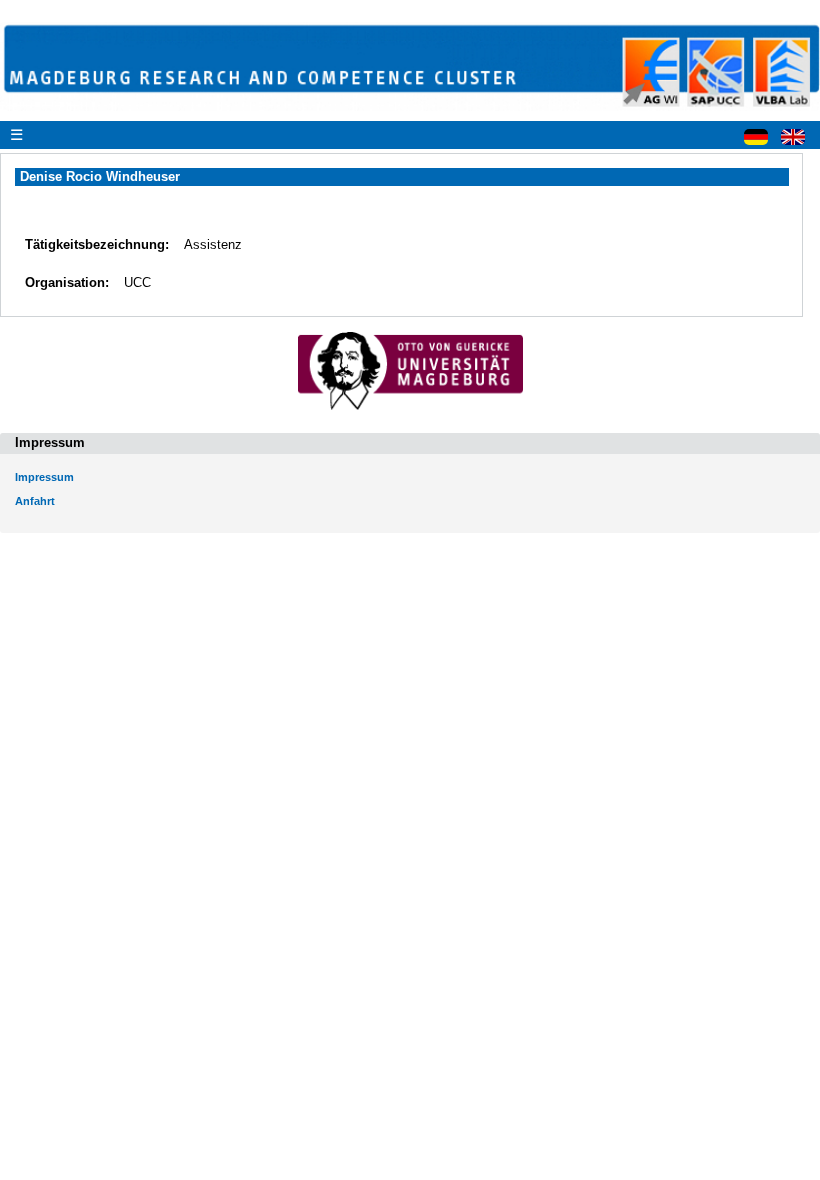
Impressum (44, 477)
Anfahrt (35, 501)
